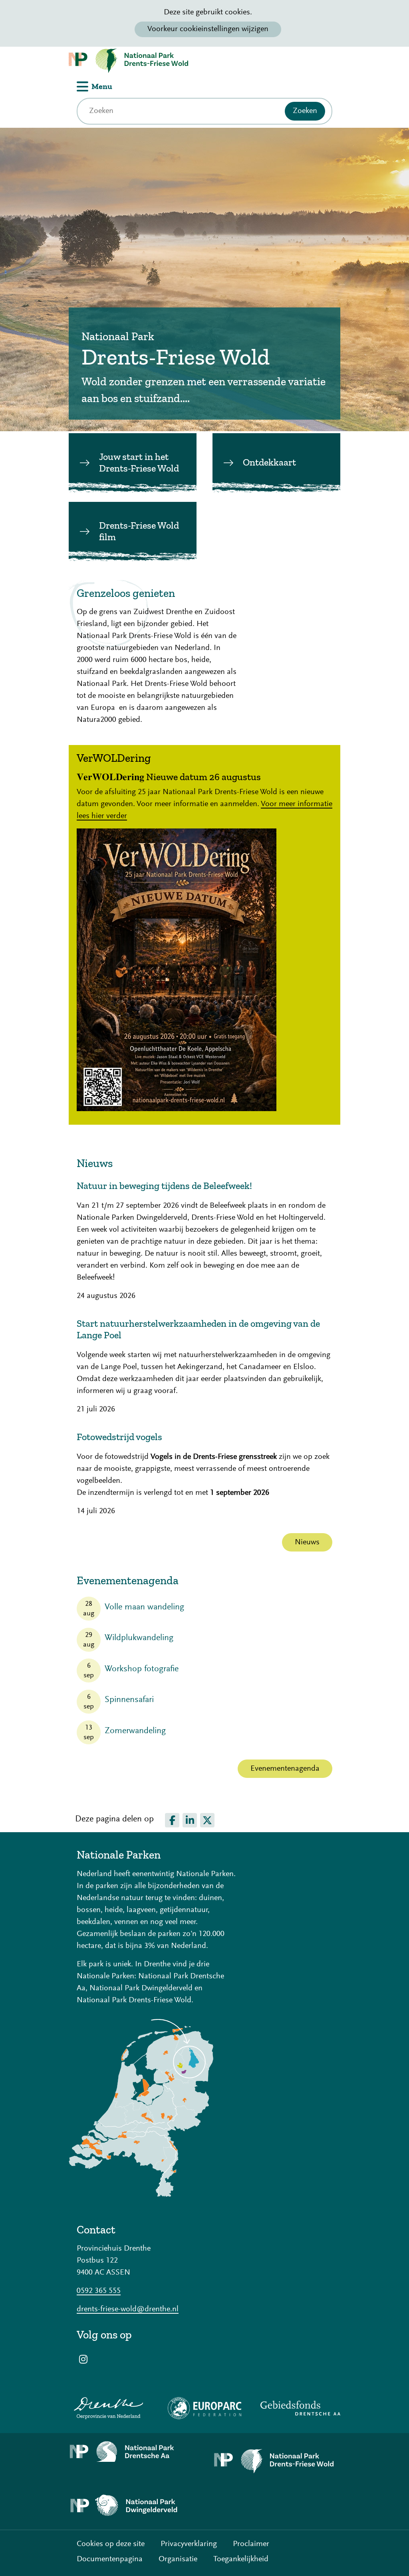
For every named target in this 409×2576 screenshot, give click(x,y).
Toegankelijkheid (241, 2559)
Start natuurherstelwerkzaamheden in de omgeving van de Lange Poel (198, 1329)
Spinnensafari (129, 1700)
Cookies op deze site (111, 2544)
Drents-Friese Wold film (139, 531)
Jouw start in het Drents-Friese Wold (139, 462)
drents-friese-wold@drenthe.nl (128, 2309)
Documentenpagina (110, 2559)
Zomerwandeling (135, 1731)
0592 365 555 (99, 2291)
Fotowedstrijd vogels (119, 1437)
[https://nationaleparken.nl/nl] (141, 2195)
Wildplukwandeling (139, 1638)
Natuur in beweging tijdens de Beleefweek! (164, 1186)
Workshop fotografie (142, 1669)
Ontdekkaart (269, 462)
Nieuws (307, 1542)
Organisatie (178, 2559)
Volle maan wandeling (144, 1607)
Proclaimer (251, 2544)
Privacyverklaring (189, 2544)
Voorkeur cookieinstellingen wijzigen (208, 29)
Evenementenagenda (285, 1769)
